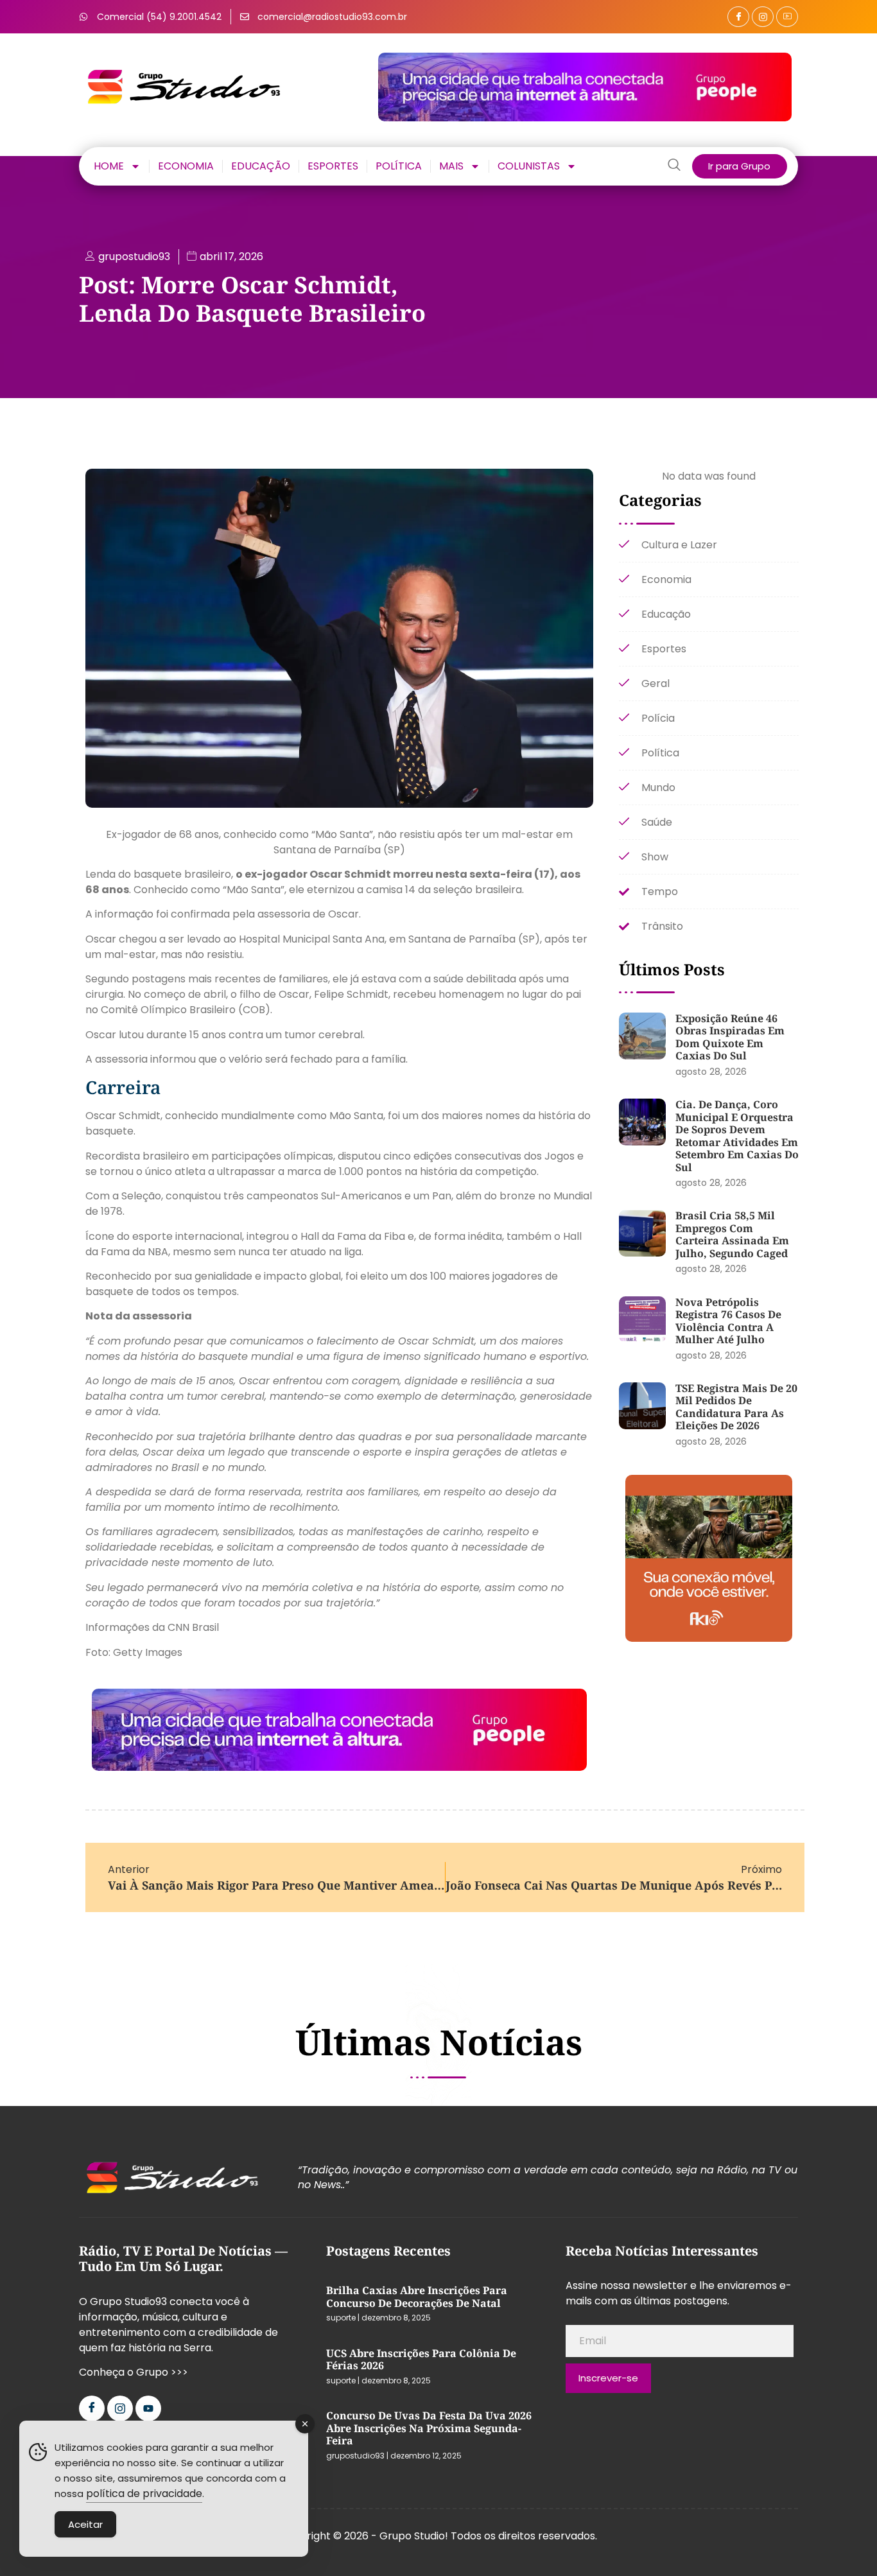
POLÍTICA (399, 166)
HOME (109, 166)
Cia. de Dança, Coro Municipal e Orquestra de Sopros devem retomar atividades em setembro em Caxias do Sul (737, 1136)
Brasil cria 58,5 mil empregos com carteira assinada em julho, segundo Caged (732, 1234)
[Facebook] (738, 17)
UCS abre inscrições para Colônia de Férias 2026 (421, 2360)
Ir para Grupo (739, 166)
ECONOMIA (186, 166)
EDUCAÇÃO (261, 166)
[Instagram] (763, 17)
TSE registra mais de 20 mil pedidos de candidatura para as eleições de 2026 (736, 1407)
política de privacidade (144, 2493)
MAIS (451, 166)
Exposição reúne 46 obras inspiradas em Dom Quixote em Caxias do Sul (730, 1037)
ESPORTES (333, 166)
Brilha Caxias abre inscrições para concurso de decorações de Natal (417, 2297)
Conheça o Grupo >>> (134, 2372)
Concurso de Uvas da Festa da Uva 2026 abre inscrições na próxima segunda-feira (429, 2428)
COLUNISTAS (529, 166)
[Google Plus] (787, 17)
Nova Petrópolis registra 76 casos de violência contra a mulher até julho (728, 1321)
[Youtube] (148, 2408)
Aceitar (85, 2524)
